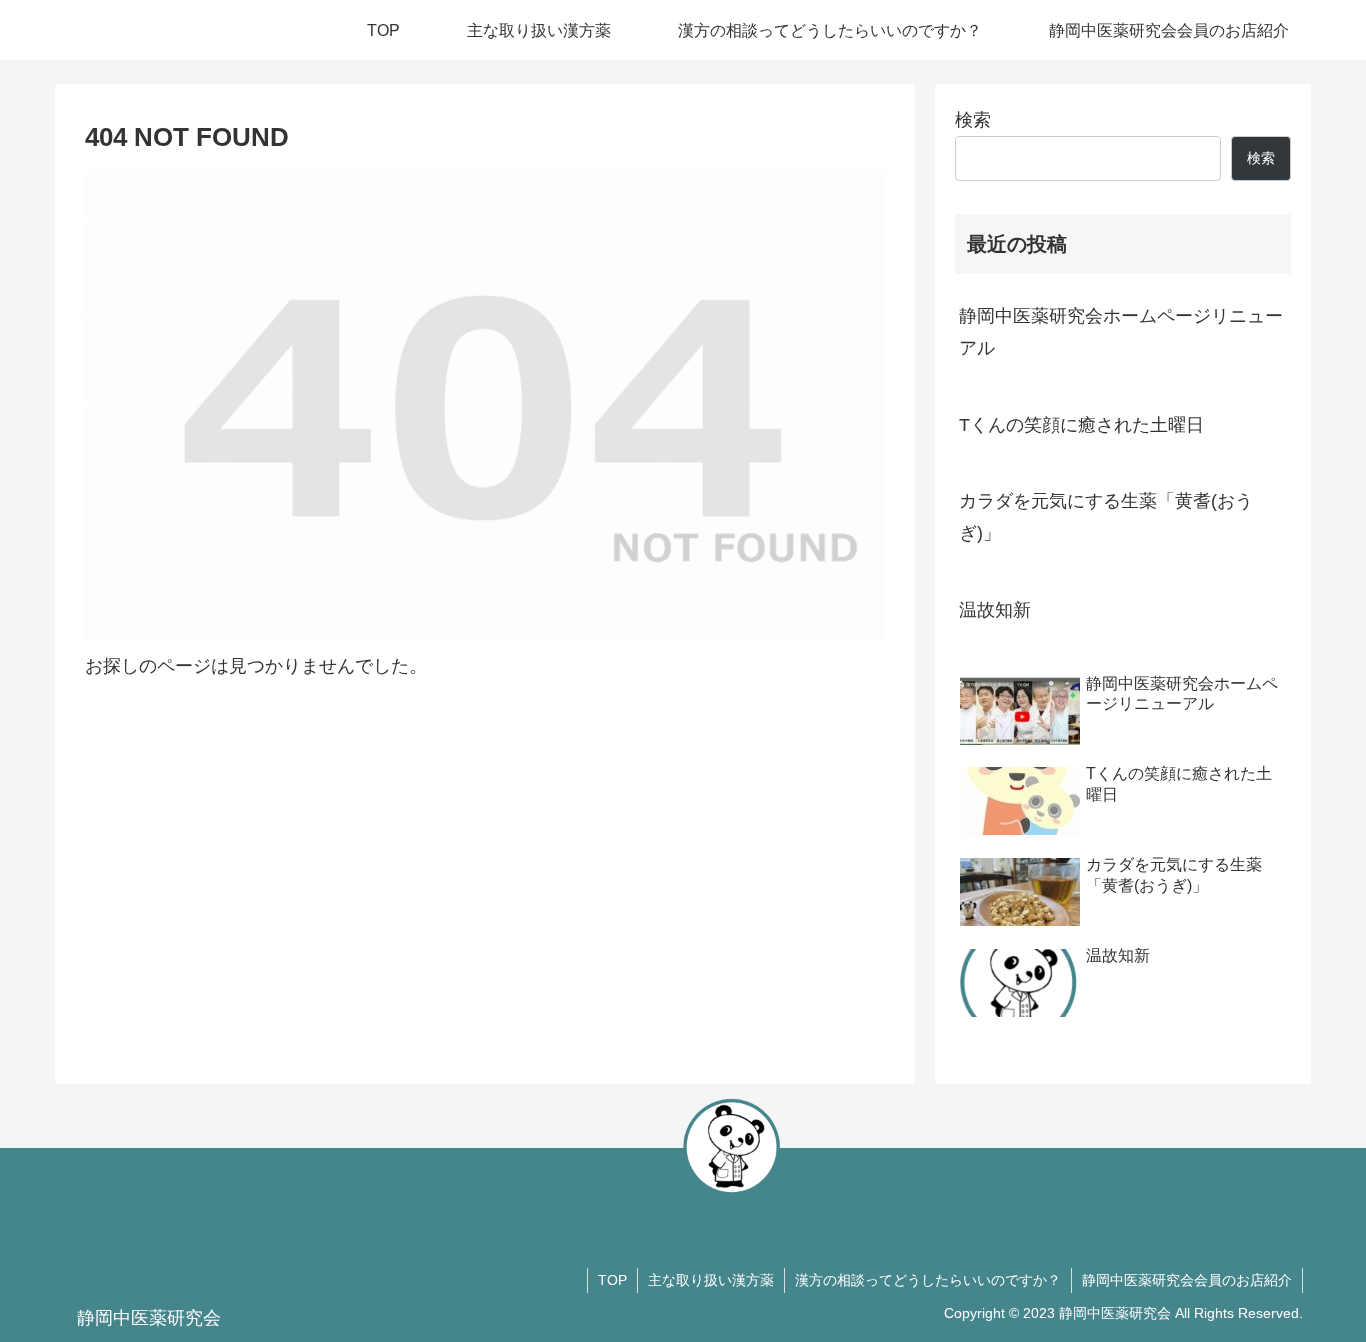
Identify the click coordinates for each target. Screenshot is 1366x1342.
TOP (612, 1280)
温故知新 (995, 610)
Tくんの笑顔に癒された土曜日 (1081, 425)
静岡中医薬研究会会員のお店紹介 (1187, 1280)
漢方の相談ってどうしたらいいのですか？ (928, 1280)
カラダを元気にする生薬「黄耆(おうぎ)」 (1106, 517)
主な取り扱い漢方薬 (711, 1280)
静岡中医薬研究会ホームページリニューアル (1121, 332)
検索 (973, 120)
